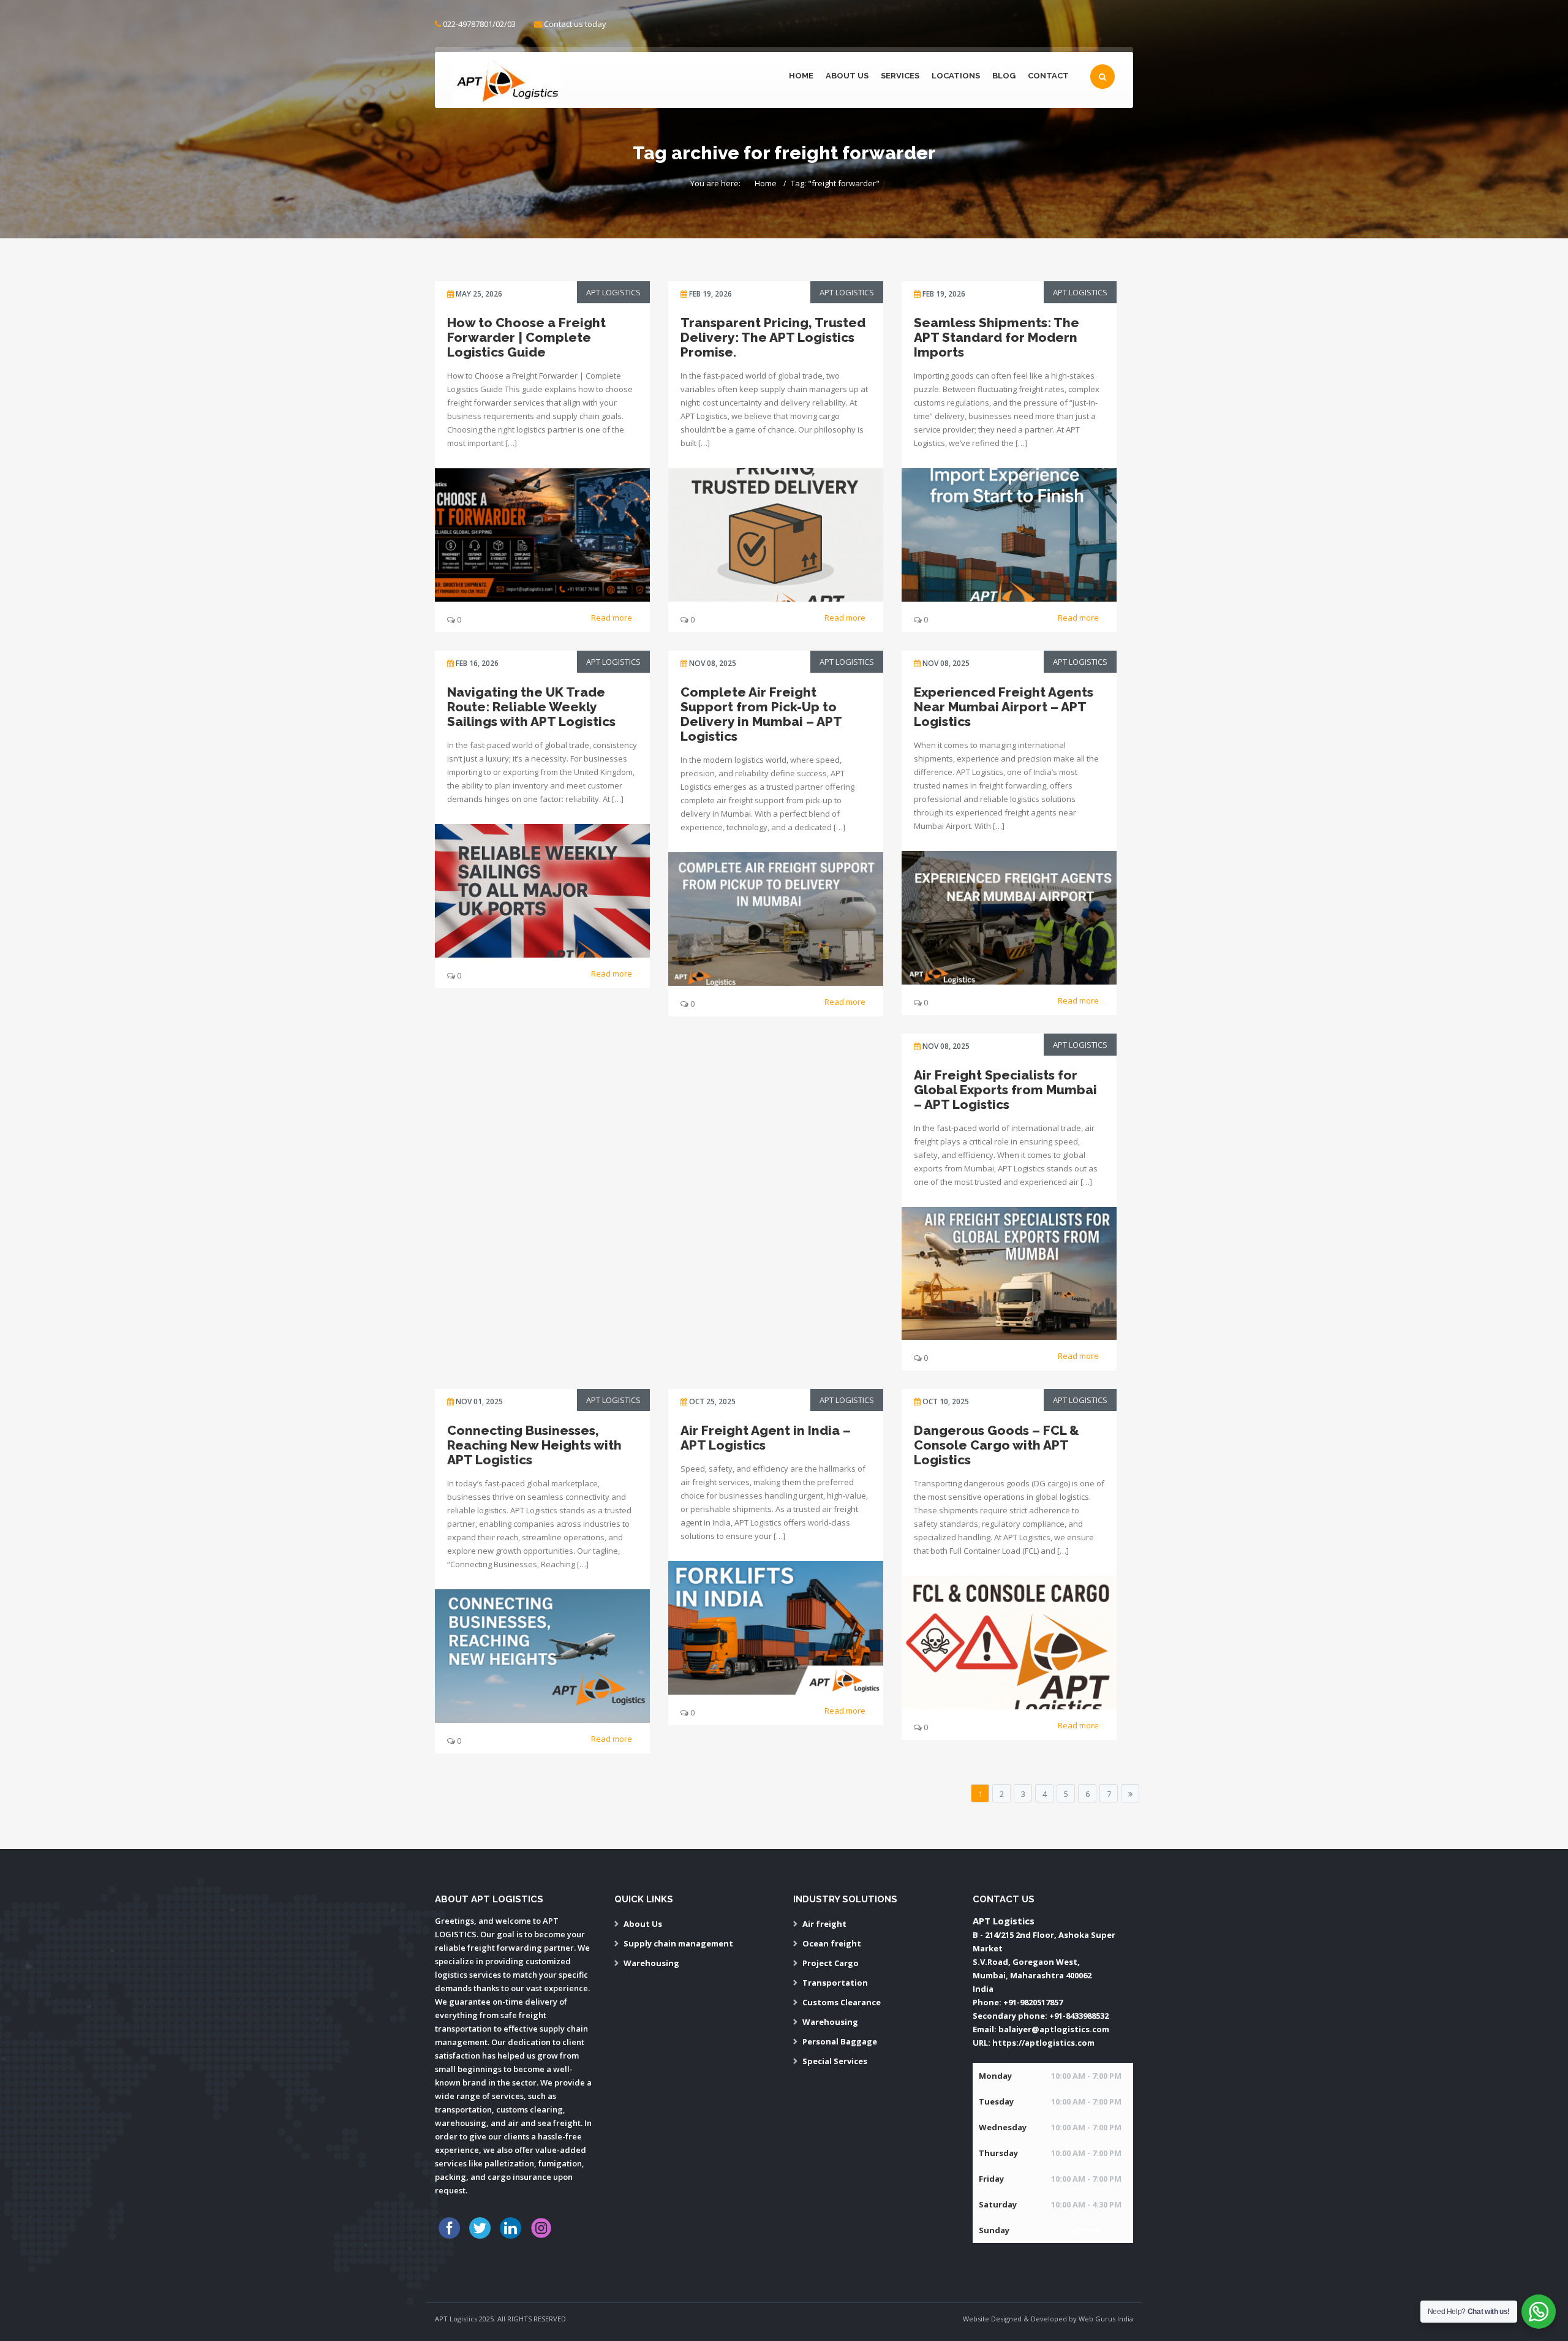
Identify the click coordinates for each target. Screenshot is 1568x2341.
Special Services (835, 2061)
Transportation (835, 1983)
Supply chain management (678, 1943)
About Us (847, 76)
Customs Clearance (842, 2002)
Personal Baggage (840, 2041)
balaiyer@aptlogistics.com (1054, 2029)
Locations (956, 76)
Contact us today (575, 24)
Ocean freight (832, 1943)
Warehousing (651, 1963)
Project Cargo (831, 1963)
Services (900, 76)
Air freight (824, 1924)
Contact (1048, 76)
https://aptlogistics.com (1043, 2043)
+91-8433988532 (1079, 2016)
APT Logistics (613, 292)
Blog (1004, 76)
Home (801, 76)
